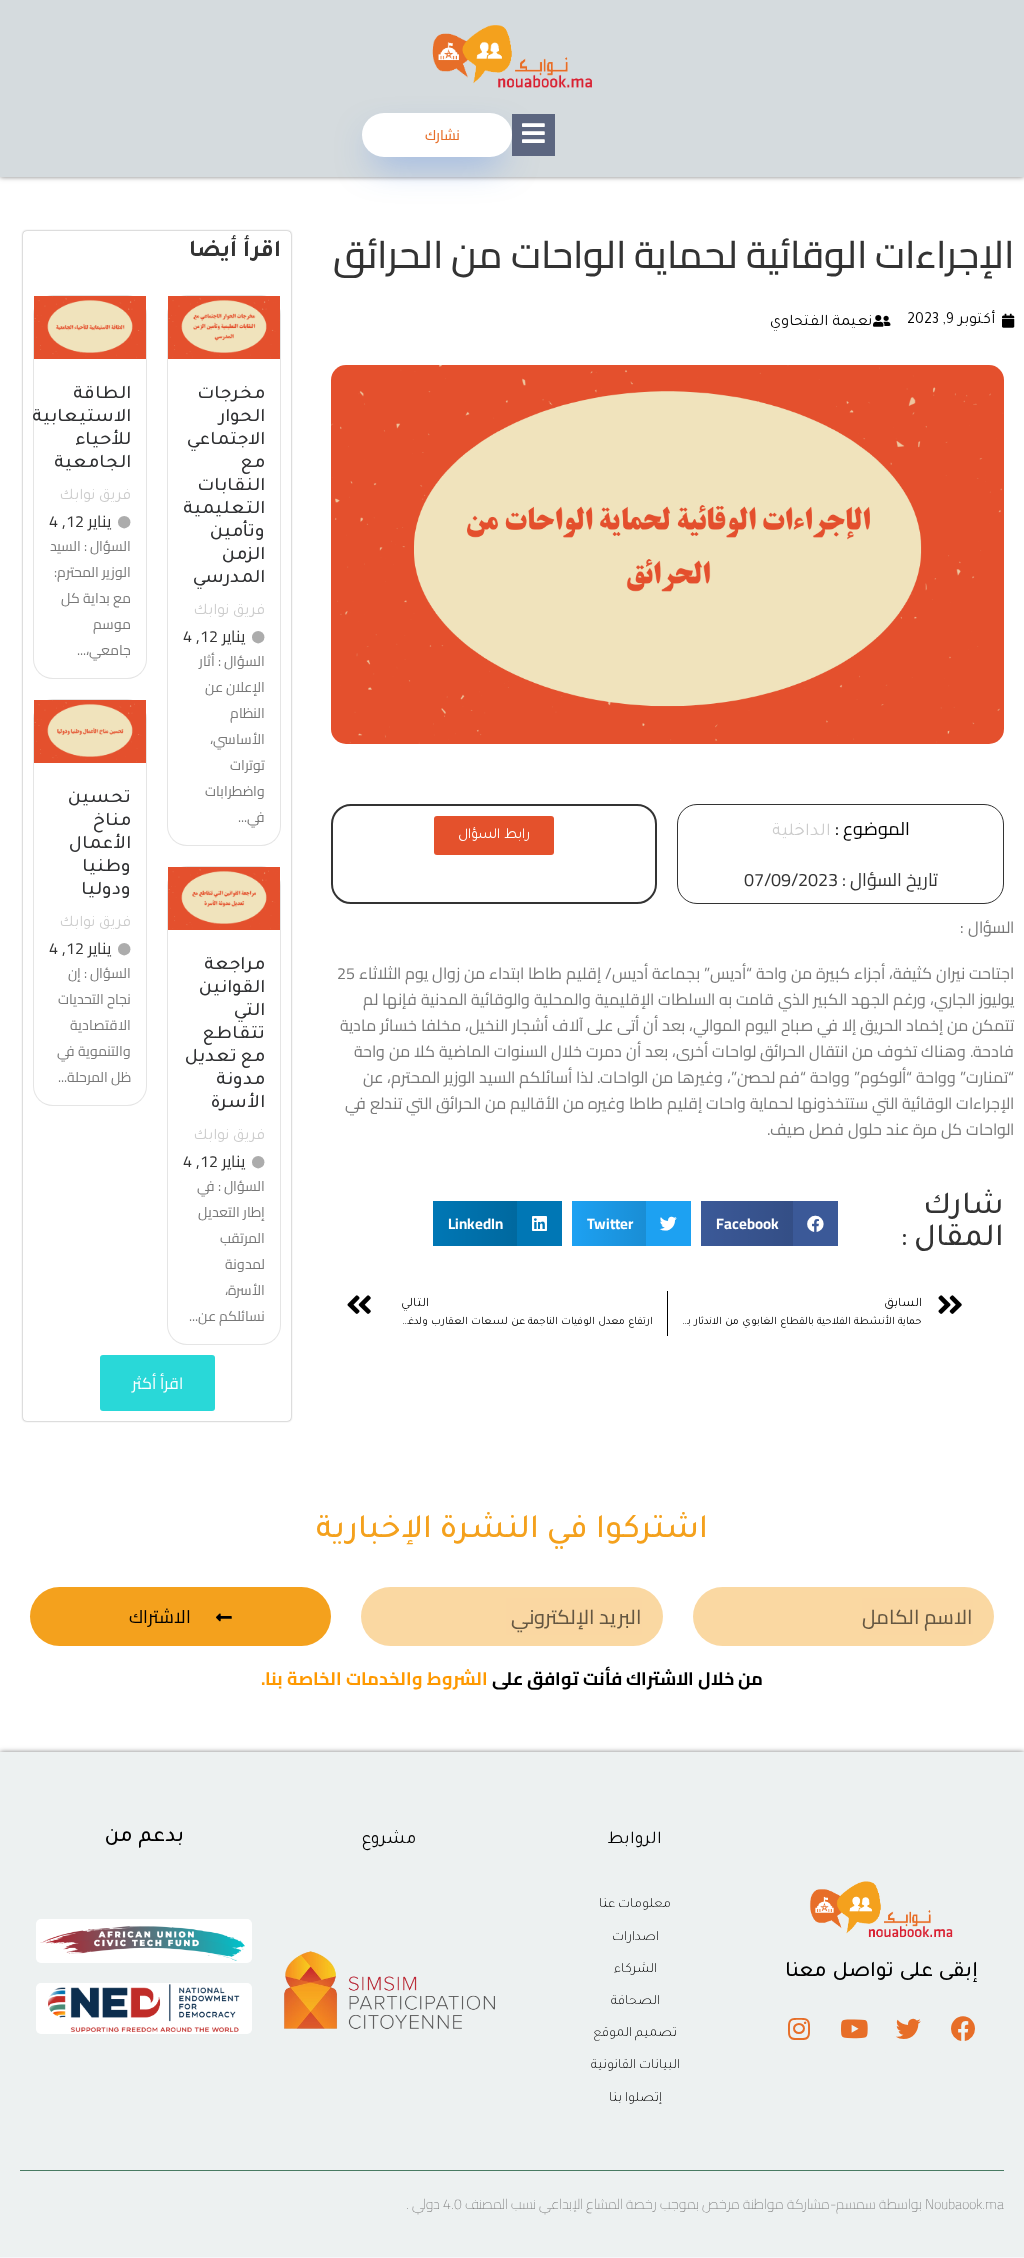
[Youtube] (854, 2029)
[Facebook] (964, 2029)
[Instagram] (799, 2029)
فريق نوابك (229, 612)
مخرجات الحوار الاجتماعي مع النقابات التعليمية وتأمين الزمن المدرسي (224, 487)
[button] (769, 1223)
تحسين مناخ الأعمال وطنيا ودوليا (99, 845)
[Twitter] (909, 2029)
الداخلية (801, 832)
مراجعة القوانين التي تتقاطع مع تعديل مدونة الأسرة (225, 1035)
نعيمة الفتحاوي (821, 323)
